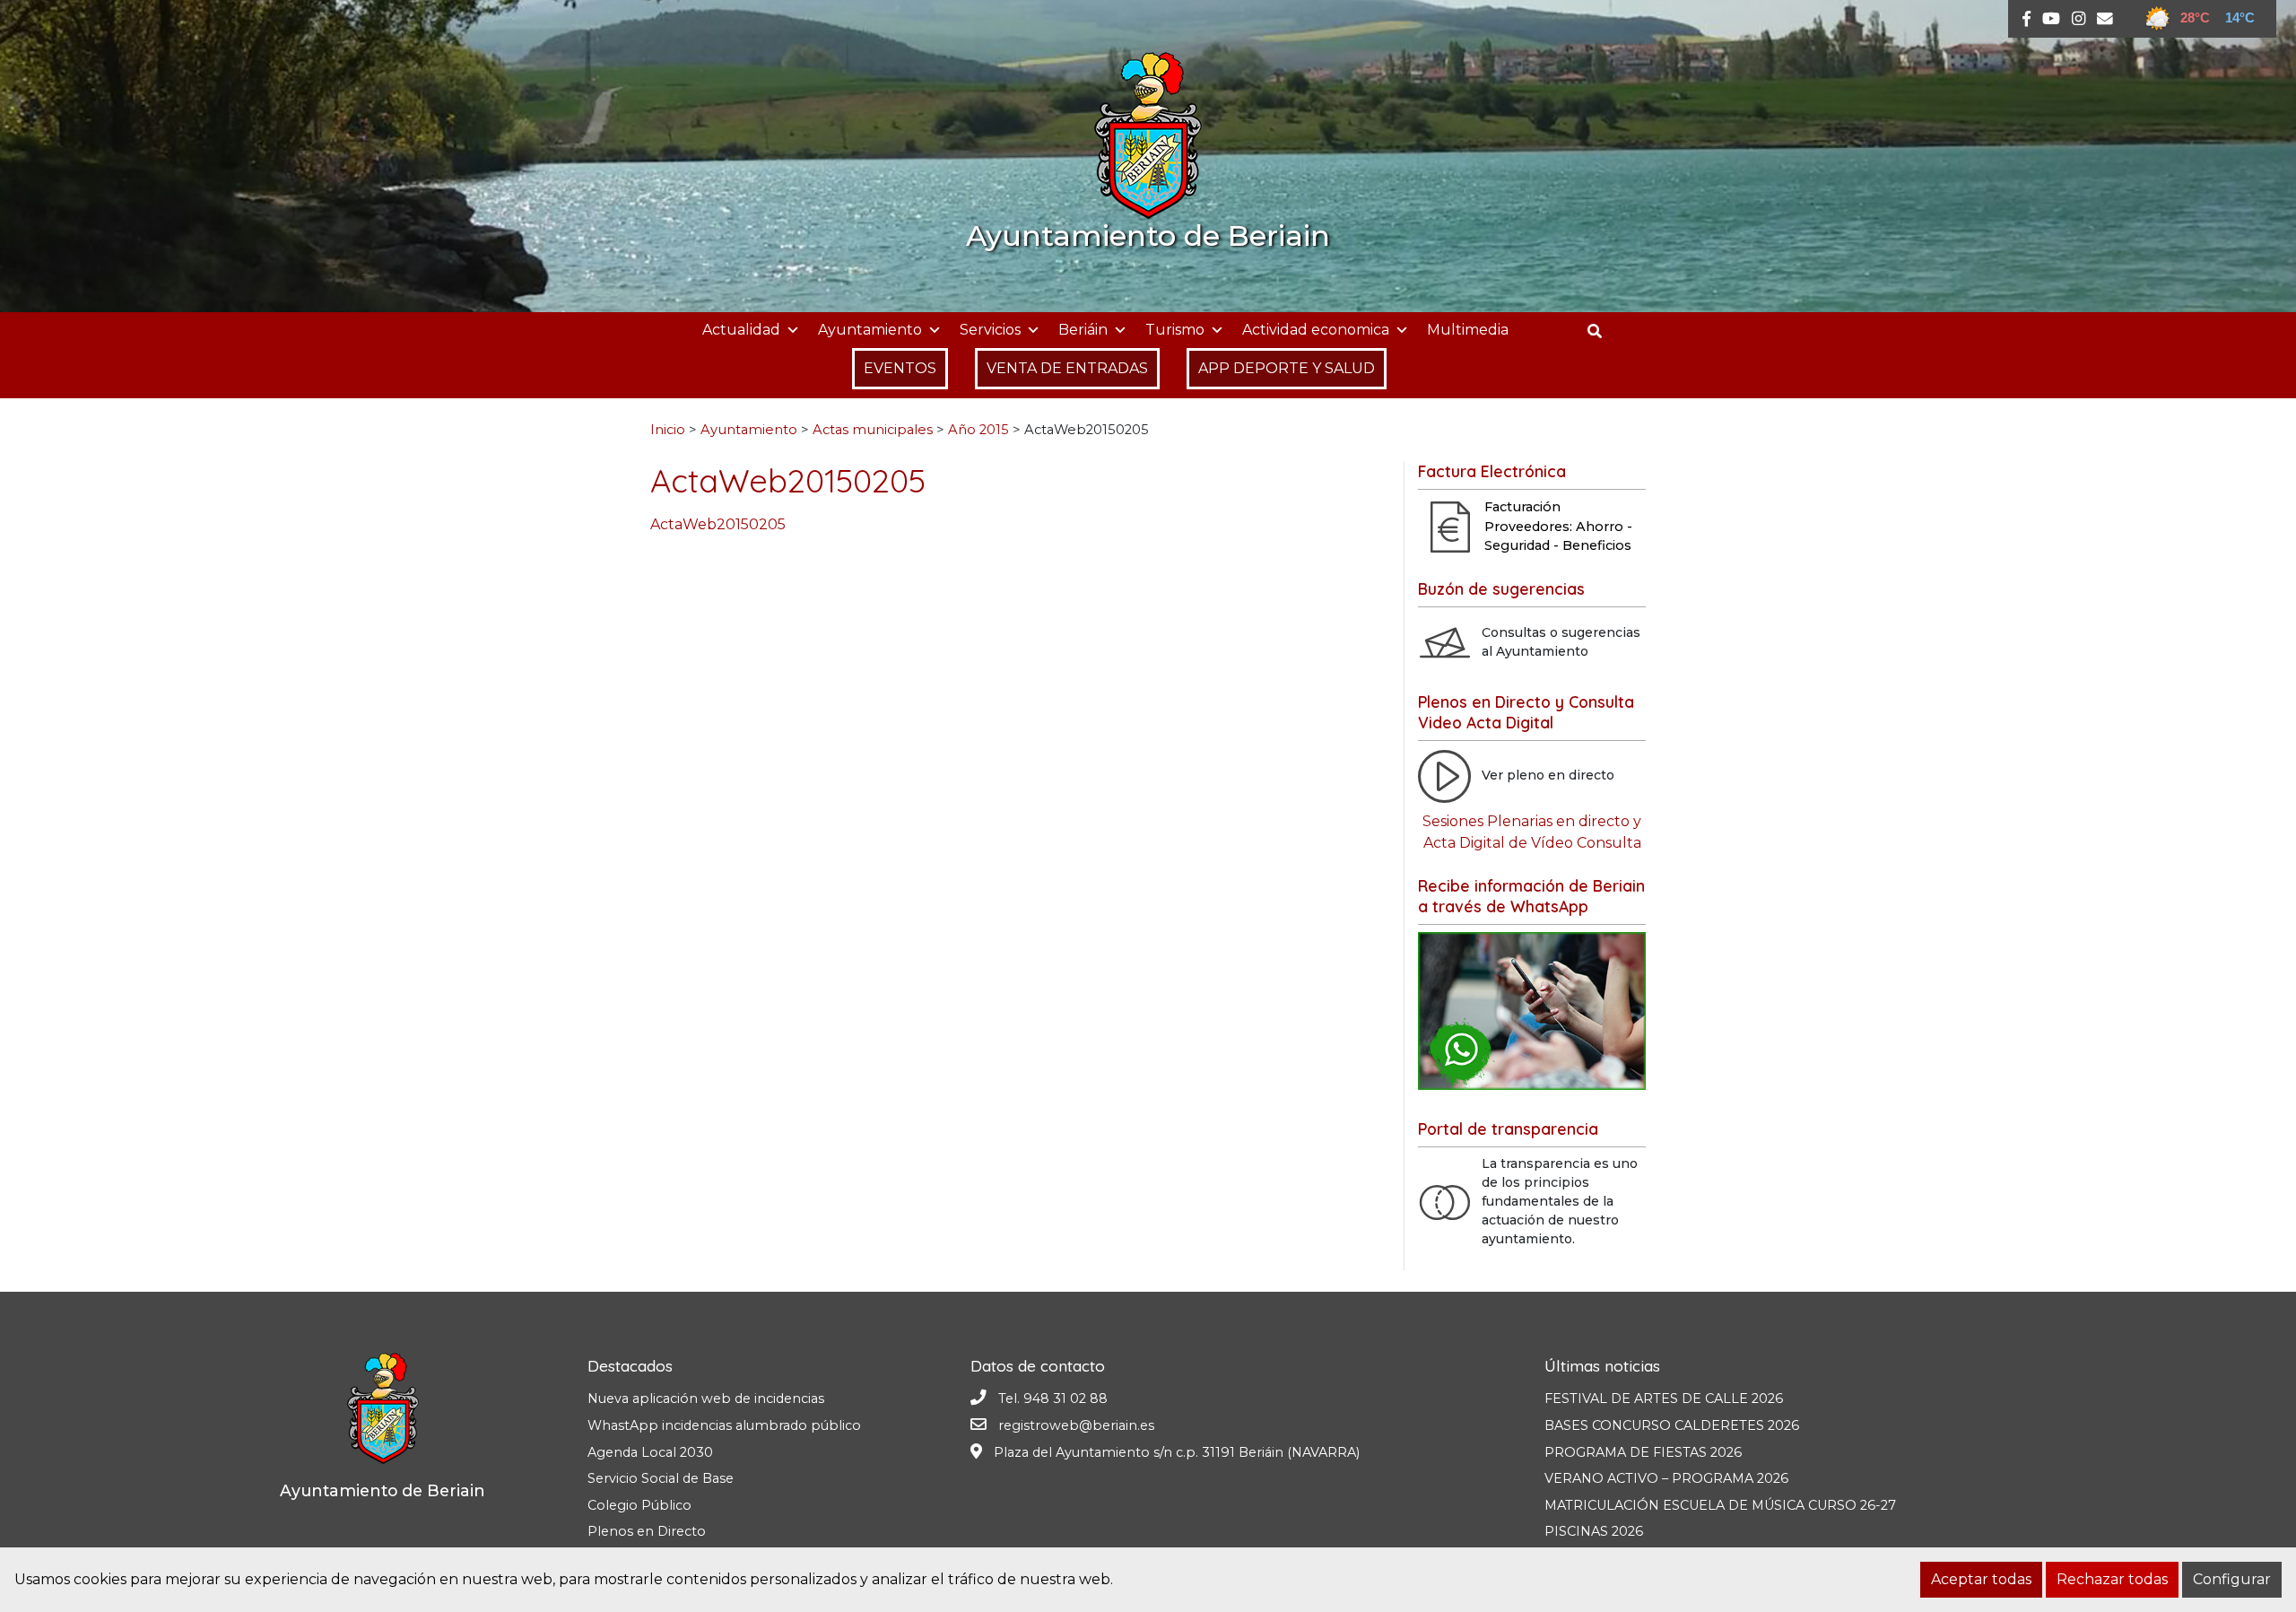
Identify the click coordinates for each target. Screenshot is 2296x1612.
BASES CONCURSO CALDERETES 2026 (1672, 1425)
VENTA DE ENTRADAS (1067, 368)
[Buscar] (1601, 331)
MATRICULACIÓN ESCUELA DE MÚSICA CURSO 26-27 (1720, 1505)
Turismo (1175, 330)
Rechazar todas (2112, 1579)
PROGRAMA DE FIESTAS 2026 (1643, 1452)
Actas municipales (873, 430)
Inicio (668, 430)
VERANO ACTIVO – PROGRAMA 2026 (1666, 1478)
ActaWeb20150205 (718, 524)
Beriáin (1083, 330)
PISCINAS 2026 (1594, 1531)
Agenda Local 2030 (650, 1452)
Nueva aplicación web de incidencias (706, 1399)
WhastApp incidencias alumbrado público (724, 1425)
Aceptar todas (1981, 1579)
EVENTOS (900, 368)
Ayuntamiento (870, 330)
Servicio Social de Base (661, 1478)
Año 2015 (978, 430)
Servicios (990, 330)
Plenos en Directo (647, 1531)
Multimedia (1468, 330)
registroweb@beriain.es (1076, 1425)
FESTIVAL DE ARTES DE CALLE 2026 (1664, 1399)
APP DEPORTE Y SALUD (1287, 368)
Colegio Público (639, 1505)
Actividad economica (1316, 330)
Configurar (2232, 1579)
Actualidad (741, 330)
